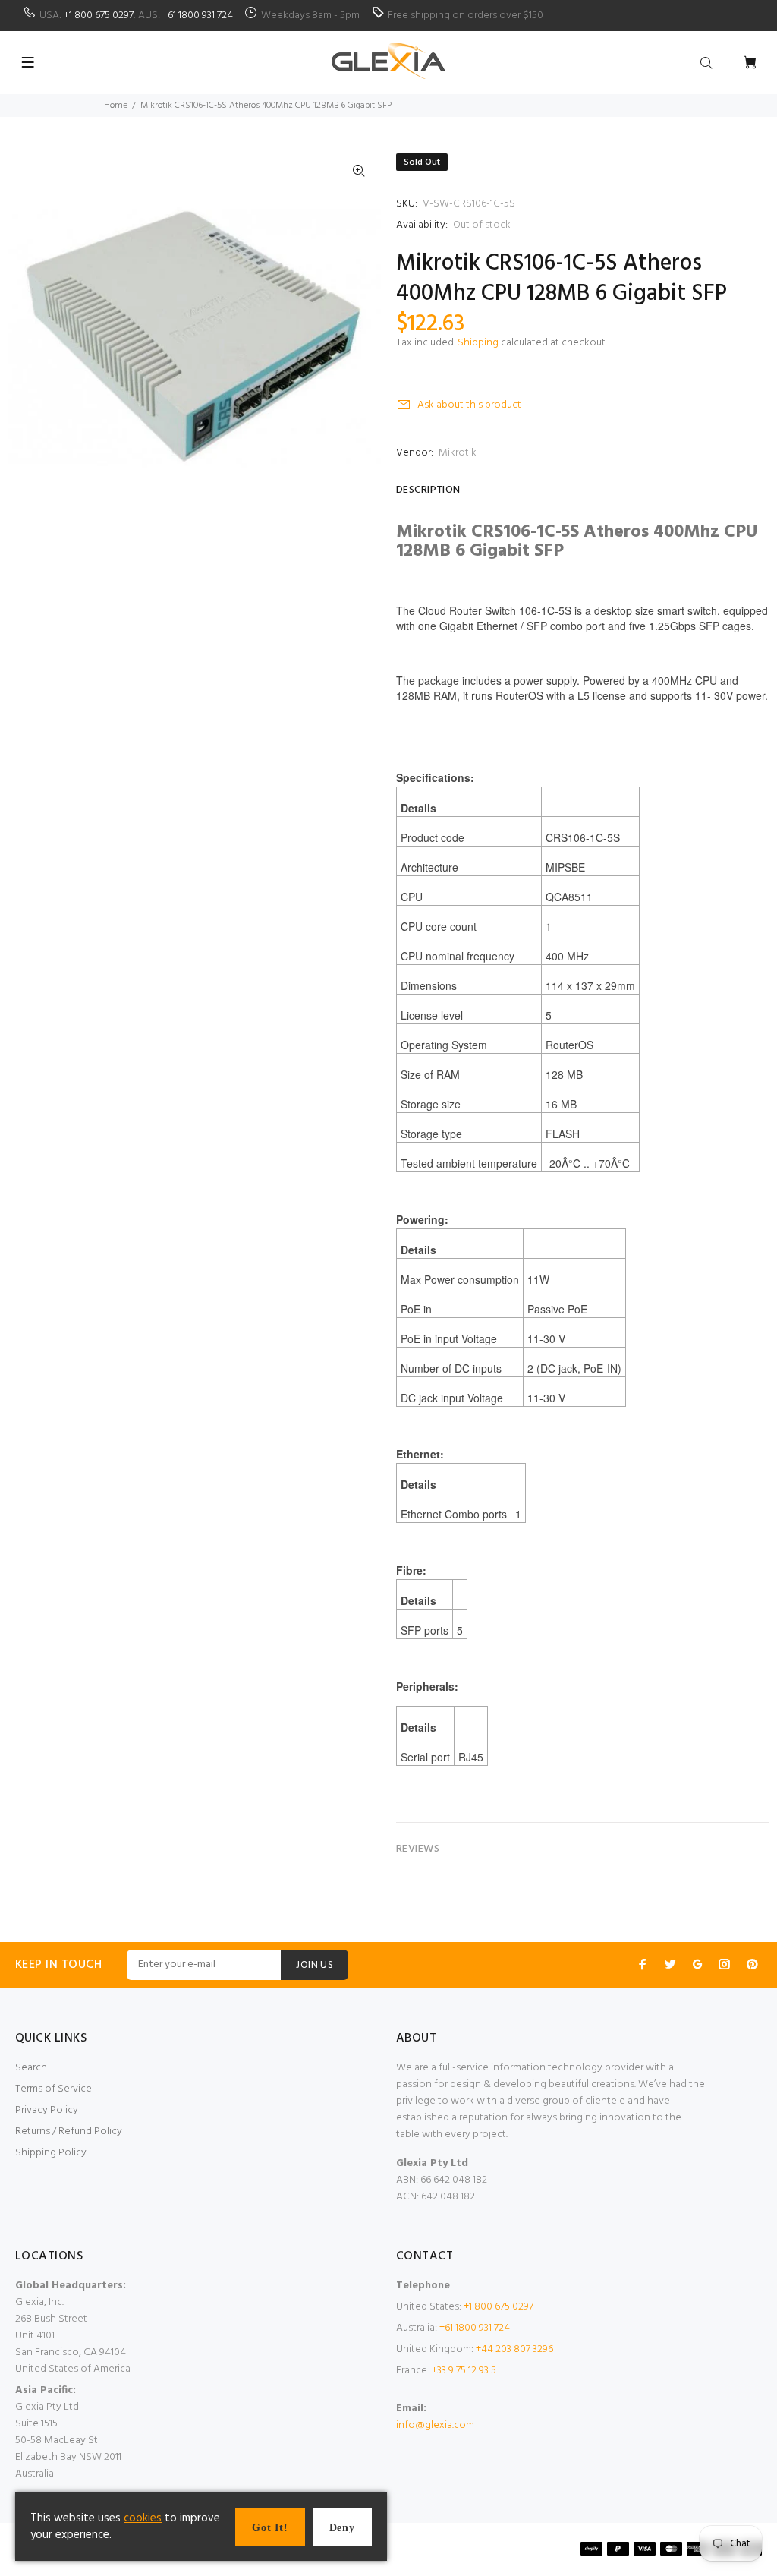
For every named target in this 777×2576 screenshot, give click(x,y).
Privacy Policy (47, 2110)
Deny (342, 2528)
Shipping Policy (51, 2153)
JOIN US (315, 1965)
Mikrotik (458, 453)
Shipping (478, 343)
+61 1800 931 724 (198, 16)
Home (116, 106)
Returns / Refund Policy (69, 2131)
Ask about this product (469, 405)
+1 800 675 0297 (99, 16)
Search (31, 2068)
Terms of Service (53, 2089)
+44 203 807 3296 (514, 2349)
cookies (143, 2518)
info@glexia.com (435, 2425)
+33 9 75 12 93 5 (464, 2371)
